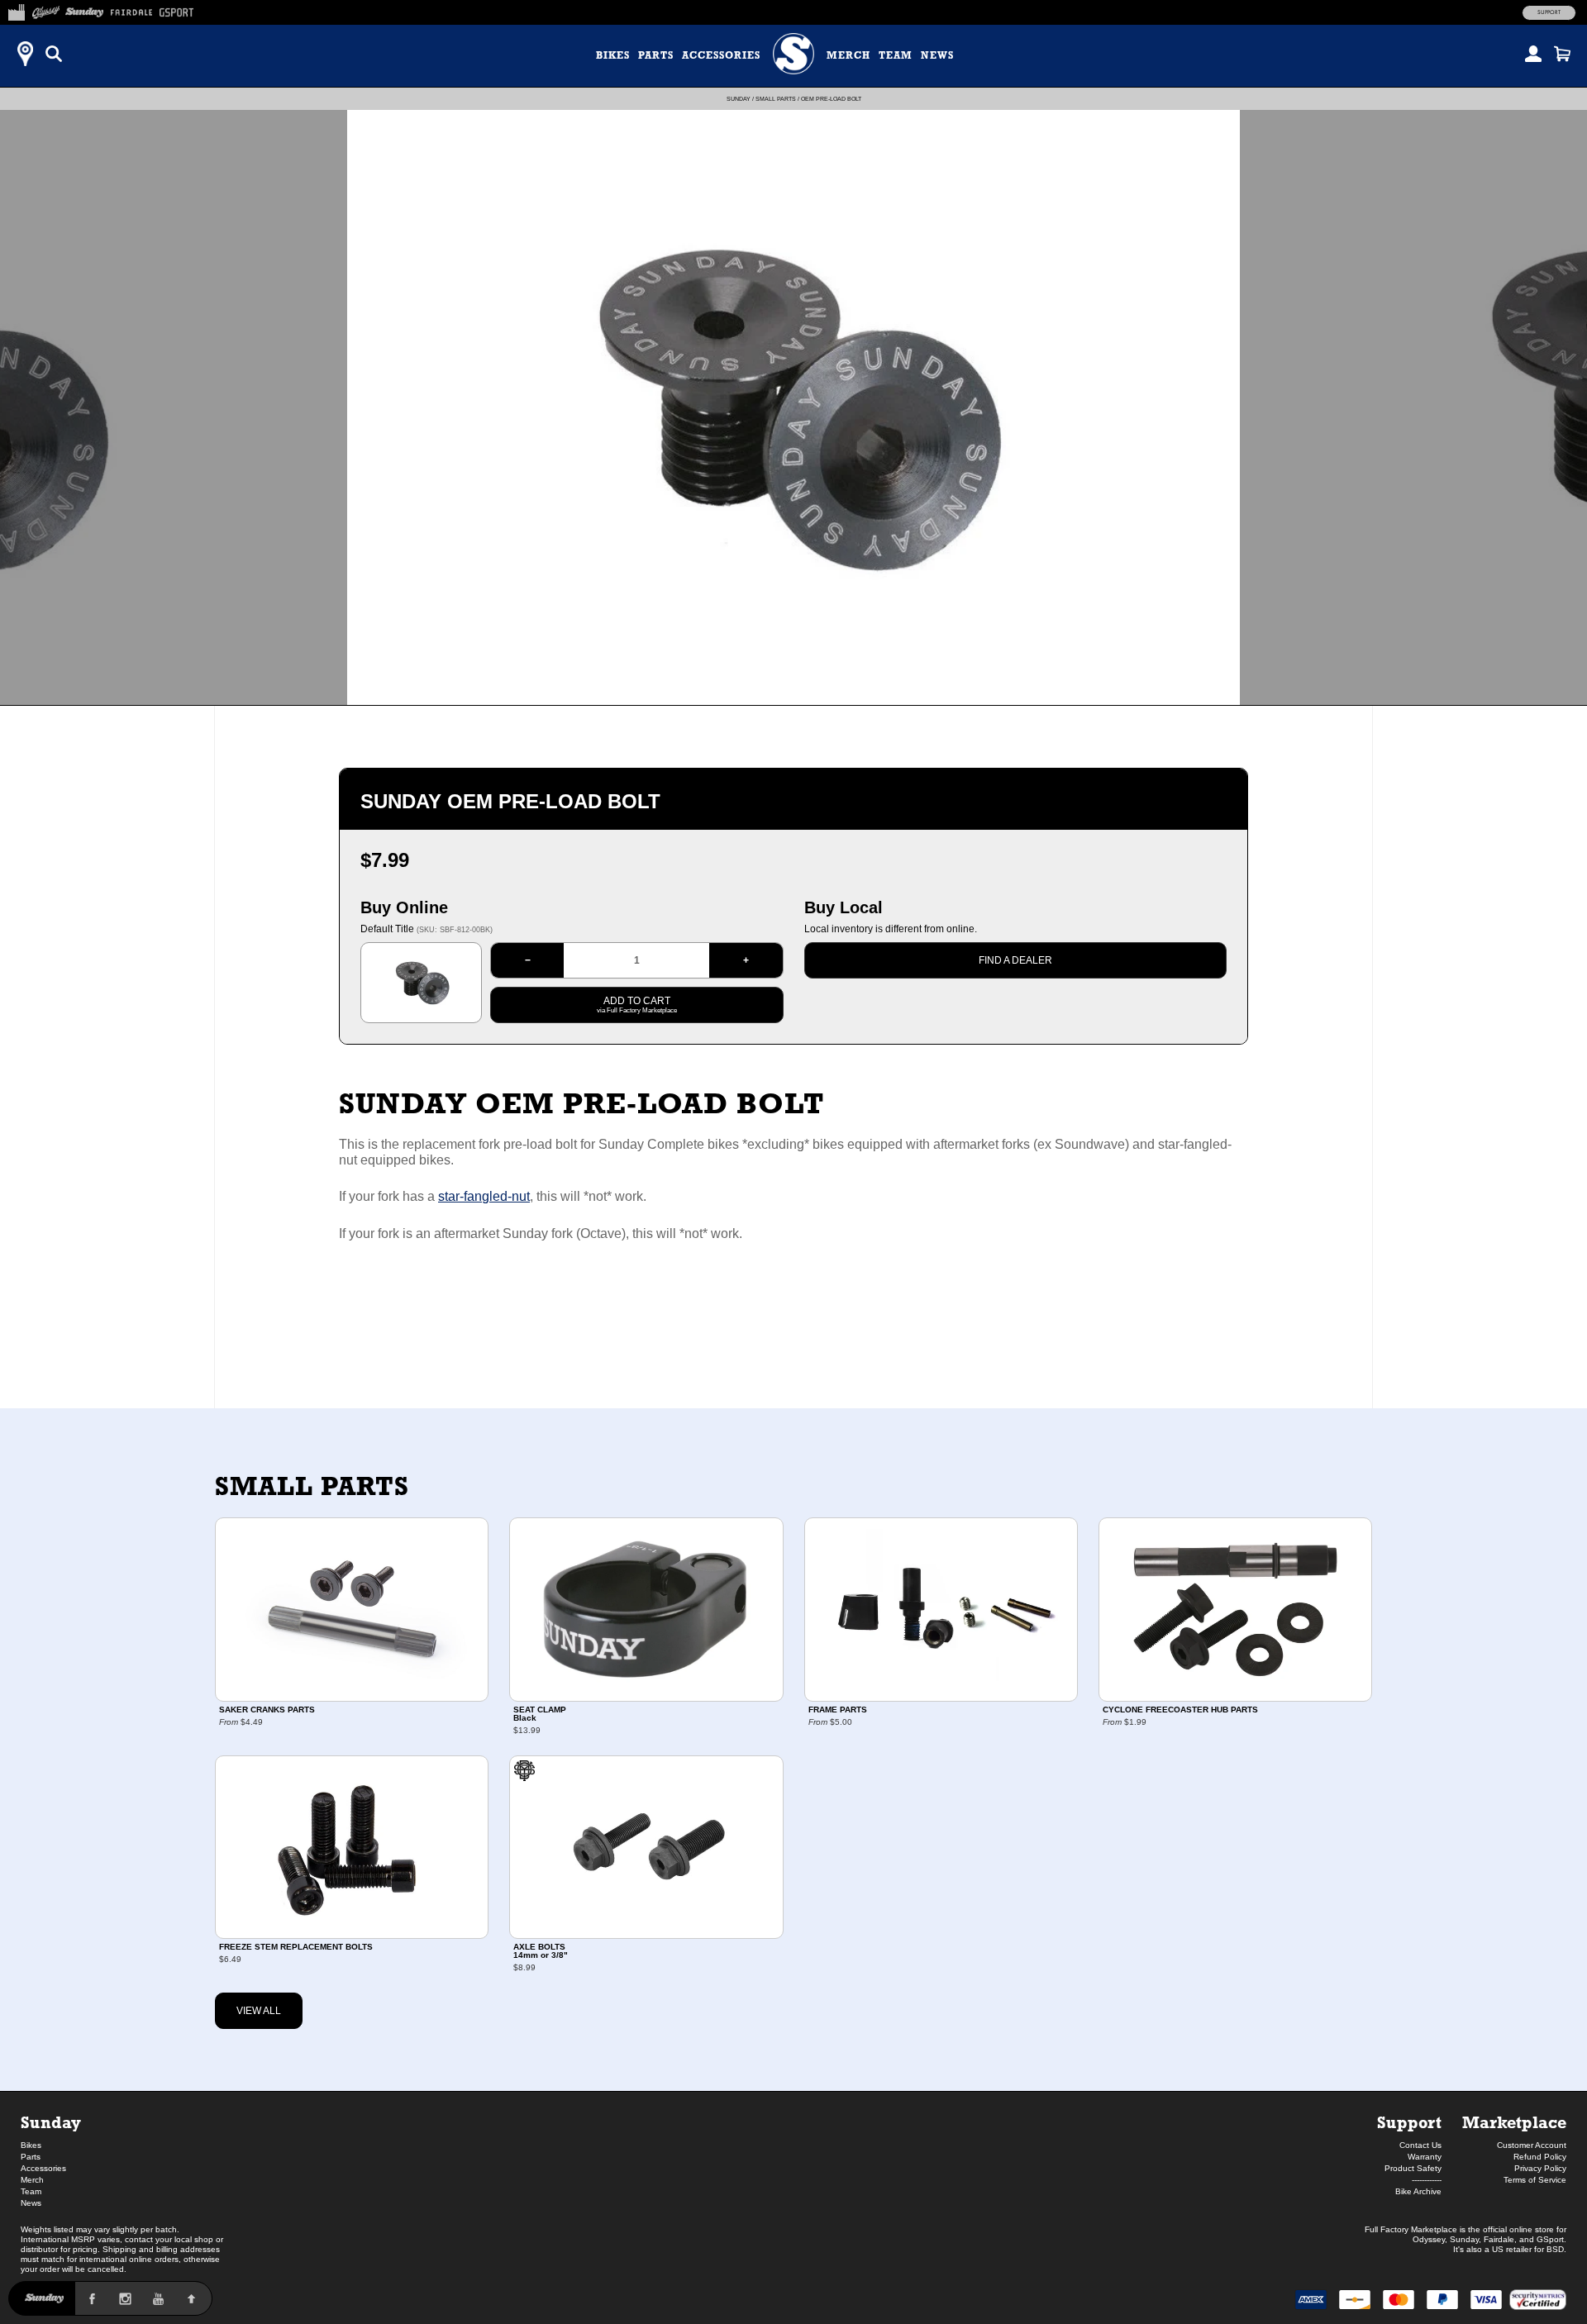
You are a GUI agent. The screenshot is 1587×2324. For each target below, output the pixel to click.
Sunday (739, 99)
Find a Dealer (1015, 960)
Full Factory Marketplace (1411, 2229)
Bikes (613, 55)
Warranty (1425, 2157)
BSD (1555, 2249)
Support (1549, 12)
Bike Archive (1418, 2191)
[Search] (54, 54)
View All (259, 2011)
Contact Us (1420, 2145)
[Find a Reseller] (25, 54)
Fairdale (1499, 2239)
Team (896, 55)
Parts (656, 55)
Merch (848, 55)
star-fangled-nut (484, 1196)
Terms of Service (1535, 2180)
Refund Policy (1540, 2157)
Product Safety (1413, 2168)
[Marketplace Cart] (1562, 54)
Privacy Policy (1540, 2168)
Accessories (721, 55)
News (937, 55)
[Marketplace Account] (1533, 54)
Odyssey (1429, 2239)
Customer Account (1532, 2145)
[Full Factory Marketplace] (16, 10)
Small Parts (776, 99)
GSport (1550, 2239)
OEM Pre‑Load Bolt (831, 99)
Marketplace (1514, 2122)
